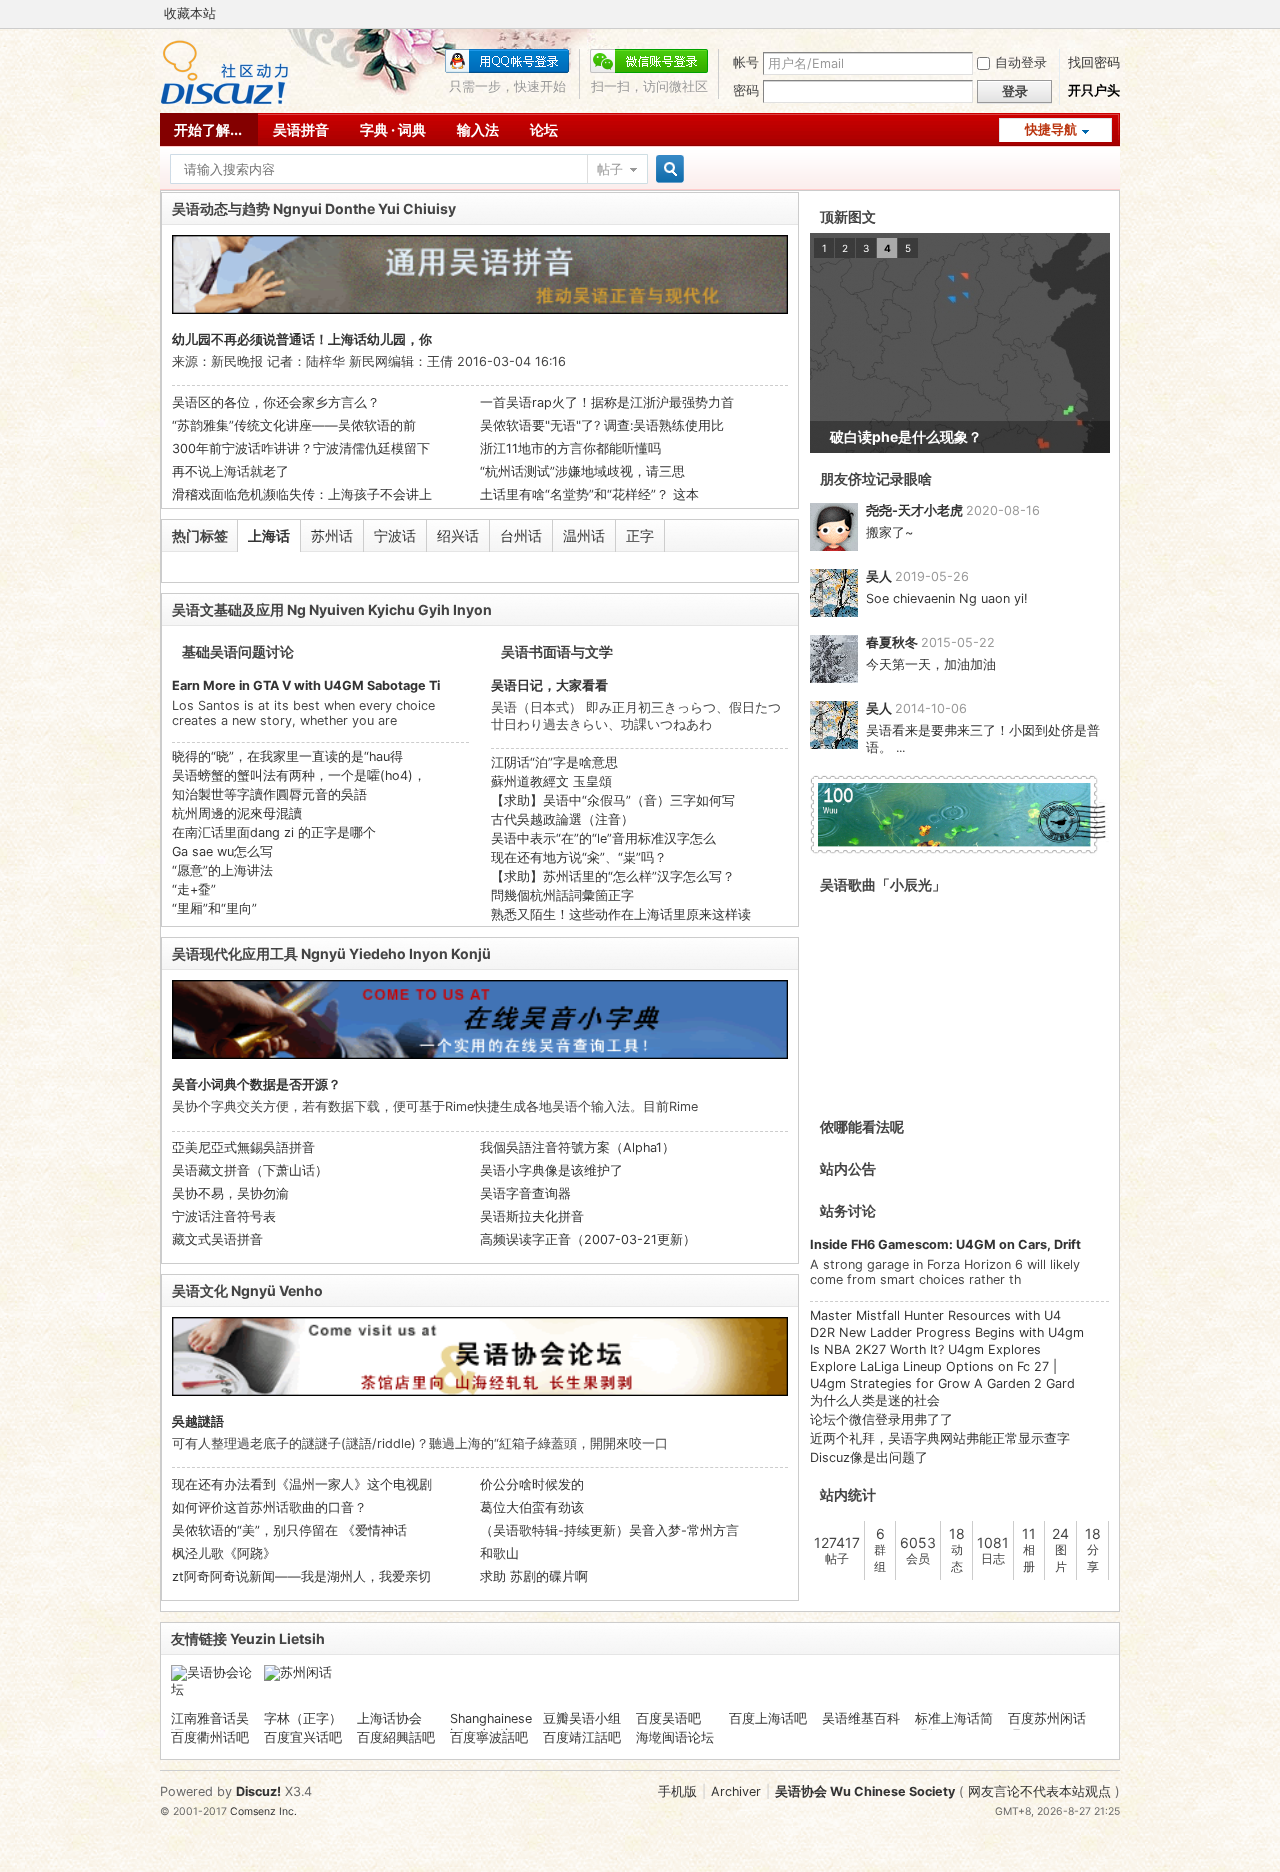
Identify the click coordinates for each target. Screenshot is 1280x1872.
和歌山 (499, 1553)
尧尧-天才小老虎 (914, 510)
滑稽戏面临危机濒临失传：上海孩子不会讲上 (302, 494)
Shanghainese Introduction (491, 1726)
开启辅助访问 (1115, 14)
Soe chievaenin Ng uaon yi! (947, 598)
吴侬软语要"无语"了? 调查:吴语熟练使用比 (602, 425)
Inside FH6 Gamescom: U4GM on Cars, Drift (945, 1244)
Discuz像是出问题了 (869, 1457)
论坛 (544, 129)
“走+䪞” (194, 889)
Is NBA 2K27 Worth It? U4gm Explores (925, 1349)
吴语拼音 (301, 129)
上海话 (269, 535)
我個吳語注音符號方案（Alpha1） (577, 1147)
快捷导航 (1051, 129)
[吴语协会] (224, 100)
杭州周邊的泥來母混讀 (237, 813)
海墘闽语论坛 (675, 1737)
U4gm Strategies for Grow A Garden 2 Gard (942, 1383)
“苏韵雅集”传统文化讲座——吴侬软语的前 (294, 425)
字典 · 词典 (393, 129)
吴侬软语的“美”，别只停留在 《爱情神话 (289, 1530)
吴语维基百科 (861, 1718)
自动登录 (1021, 62)
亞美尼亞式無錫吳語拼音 (243, 1147)
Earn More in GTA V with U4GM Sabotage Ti (306, 685)
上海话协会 (389, 1718)
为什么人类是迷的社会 (875, 1400)
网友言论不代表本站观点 (1039, 1791)
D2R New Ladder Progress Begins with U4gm (947, 1332)
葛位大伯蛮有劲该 (532, 1507)
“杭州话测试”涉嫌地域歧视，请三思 (582, 471)
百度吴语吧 (668, 1718)
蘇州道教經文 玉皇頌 (551, 781)
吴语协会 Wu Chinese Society (865, 1791)
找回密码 (1094, 62)
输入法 (478, 129)
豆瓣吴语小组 (582, 1718)
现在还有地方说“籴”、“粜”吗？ (579, 857)
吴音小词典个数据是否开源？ (256, 1084)
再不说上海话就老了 (230, 471)
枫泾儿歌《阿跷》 (224, 1553)
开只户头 (1094, 90)
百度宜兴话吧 (303, 1737)
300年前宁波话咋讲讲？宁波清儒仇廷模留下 (301, 448)
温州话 (584, 535)
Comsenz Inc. (263, 1811)
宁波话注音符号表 (224, 1216)
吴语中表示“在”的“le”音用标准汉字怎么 (603, 838)
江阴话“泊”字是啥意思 (554, 762)
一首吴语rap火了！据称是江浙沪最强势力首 (607, 402)
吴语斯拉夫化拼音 (532, 1216)
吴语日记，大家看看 (549, 685)
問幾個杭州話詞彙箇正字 (562, 895)
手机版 (677, 1791)
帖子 (610, 169)
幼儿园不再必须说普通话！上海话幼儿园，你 (302, 339)
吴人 (879, 576)
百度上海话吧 (768, 1718)
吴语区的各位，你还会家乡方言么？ (276, 402)
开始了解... (208, 129)
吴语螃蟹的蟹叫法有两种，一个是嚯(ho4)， (299, 775)
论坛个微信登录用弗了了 (881, 1419)
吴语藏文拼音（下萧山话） (250, 1170)
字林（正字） (303, 1718)
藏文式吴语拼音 (217, 1239)
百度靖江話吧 (582, 1737)
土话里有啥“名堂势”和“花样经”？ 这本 (589, 494)
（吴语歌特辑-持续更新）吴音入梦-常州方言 (609, 1530)
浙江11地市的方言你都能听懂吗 (570, 448)
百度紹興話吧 (396, 1737)
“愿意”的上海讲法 (222, 870)
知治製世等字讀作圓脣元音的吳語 (269, 794)
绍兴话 (458, 535)
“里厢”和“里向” (214, 908)
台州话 (521, 535)
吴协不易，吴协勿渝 (230, 1193)
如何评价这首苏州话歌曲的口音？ (269, 1507)
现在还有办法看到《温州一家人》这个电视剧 (302, 1484)
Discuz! (258, 1791)
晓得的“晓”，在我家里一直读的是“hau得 (287, 756)
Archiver (736, 1791)
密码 (746, 90)
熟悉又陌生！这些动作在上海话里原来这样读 (621, 914)
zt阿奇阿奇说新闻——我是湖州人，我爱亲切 (301, 1576)
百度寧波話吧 (489, 1737)
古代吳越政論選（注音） (562, 819)
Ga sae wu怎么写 (222, 851)
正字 (640, 535)
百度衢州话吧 (210, 1737)
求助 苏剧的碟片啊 (534, 1576)
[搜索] (667, 169)
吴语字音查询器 (525, 1193)
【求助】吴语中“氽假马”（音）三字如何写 (613, 800)
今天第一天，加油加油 (931, 664)
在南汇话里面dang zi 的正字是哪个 (274, 832)
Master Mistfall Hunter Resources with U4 (935, 1315)
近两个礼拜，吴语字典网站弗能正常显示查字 (940, 1438)
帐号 (746, 62)
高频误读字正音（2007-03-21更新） (588, 1239)
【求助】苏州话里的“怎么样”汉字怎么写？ (613, 876)
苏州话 (332, 535)
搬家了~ (889, 532)
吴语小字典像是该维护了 (551, 1170)
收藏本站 (190, 13)
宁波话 (395, 535)
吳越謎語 (198, 1421)
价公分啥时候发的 (532, 1484)
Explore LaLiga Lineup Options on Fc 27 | (933, 1366)
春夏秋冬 (892, 642)
